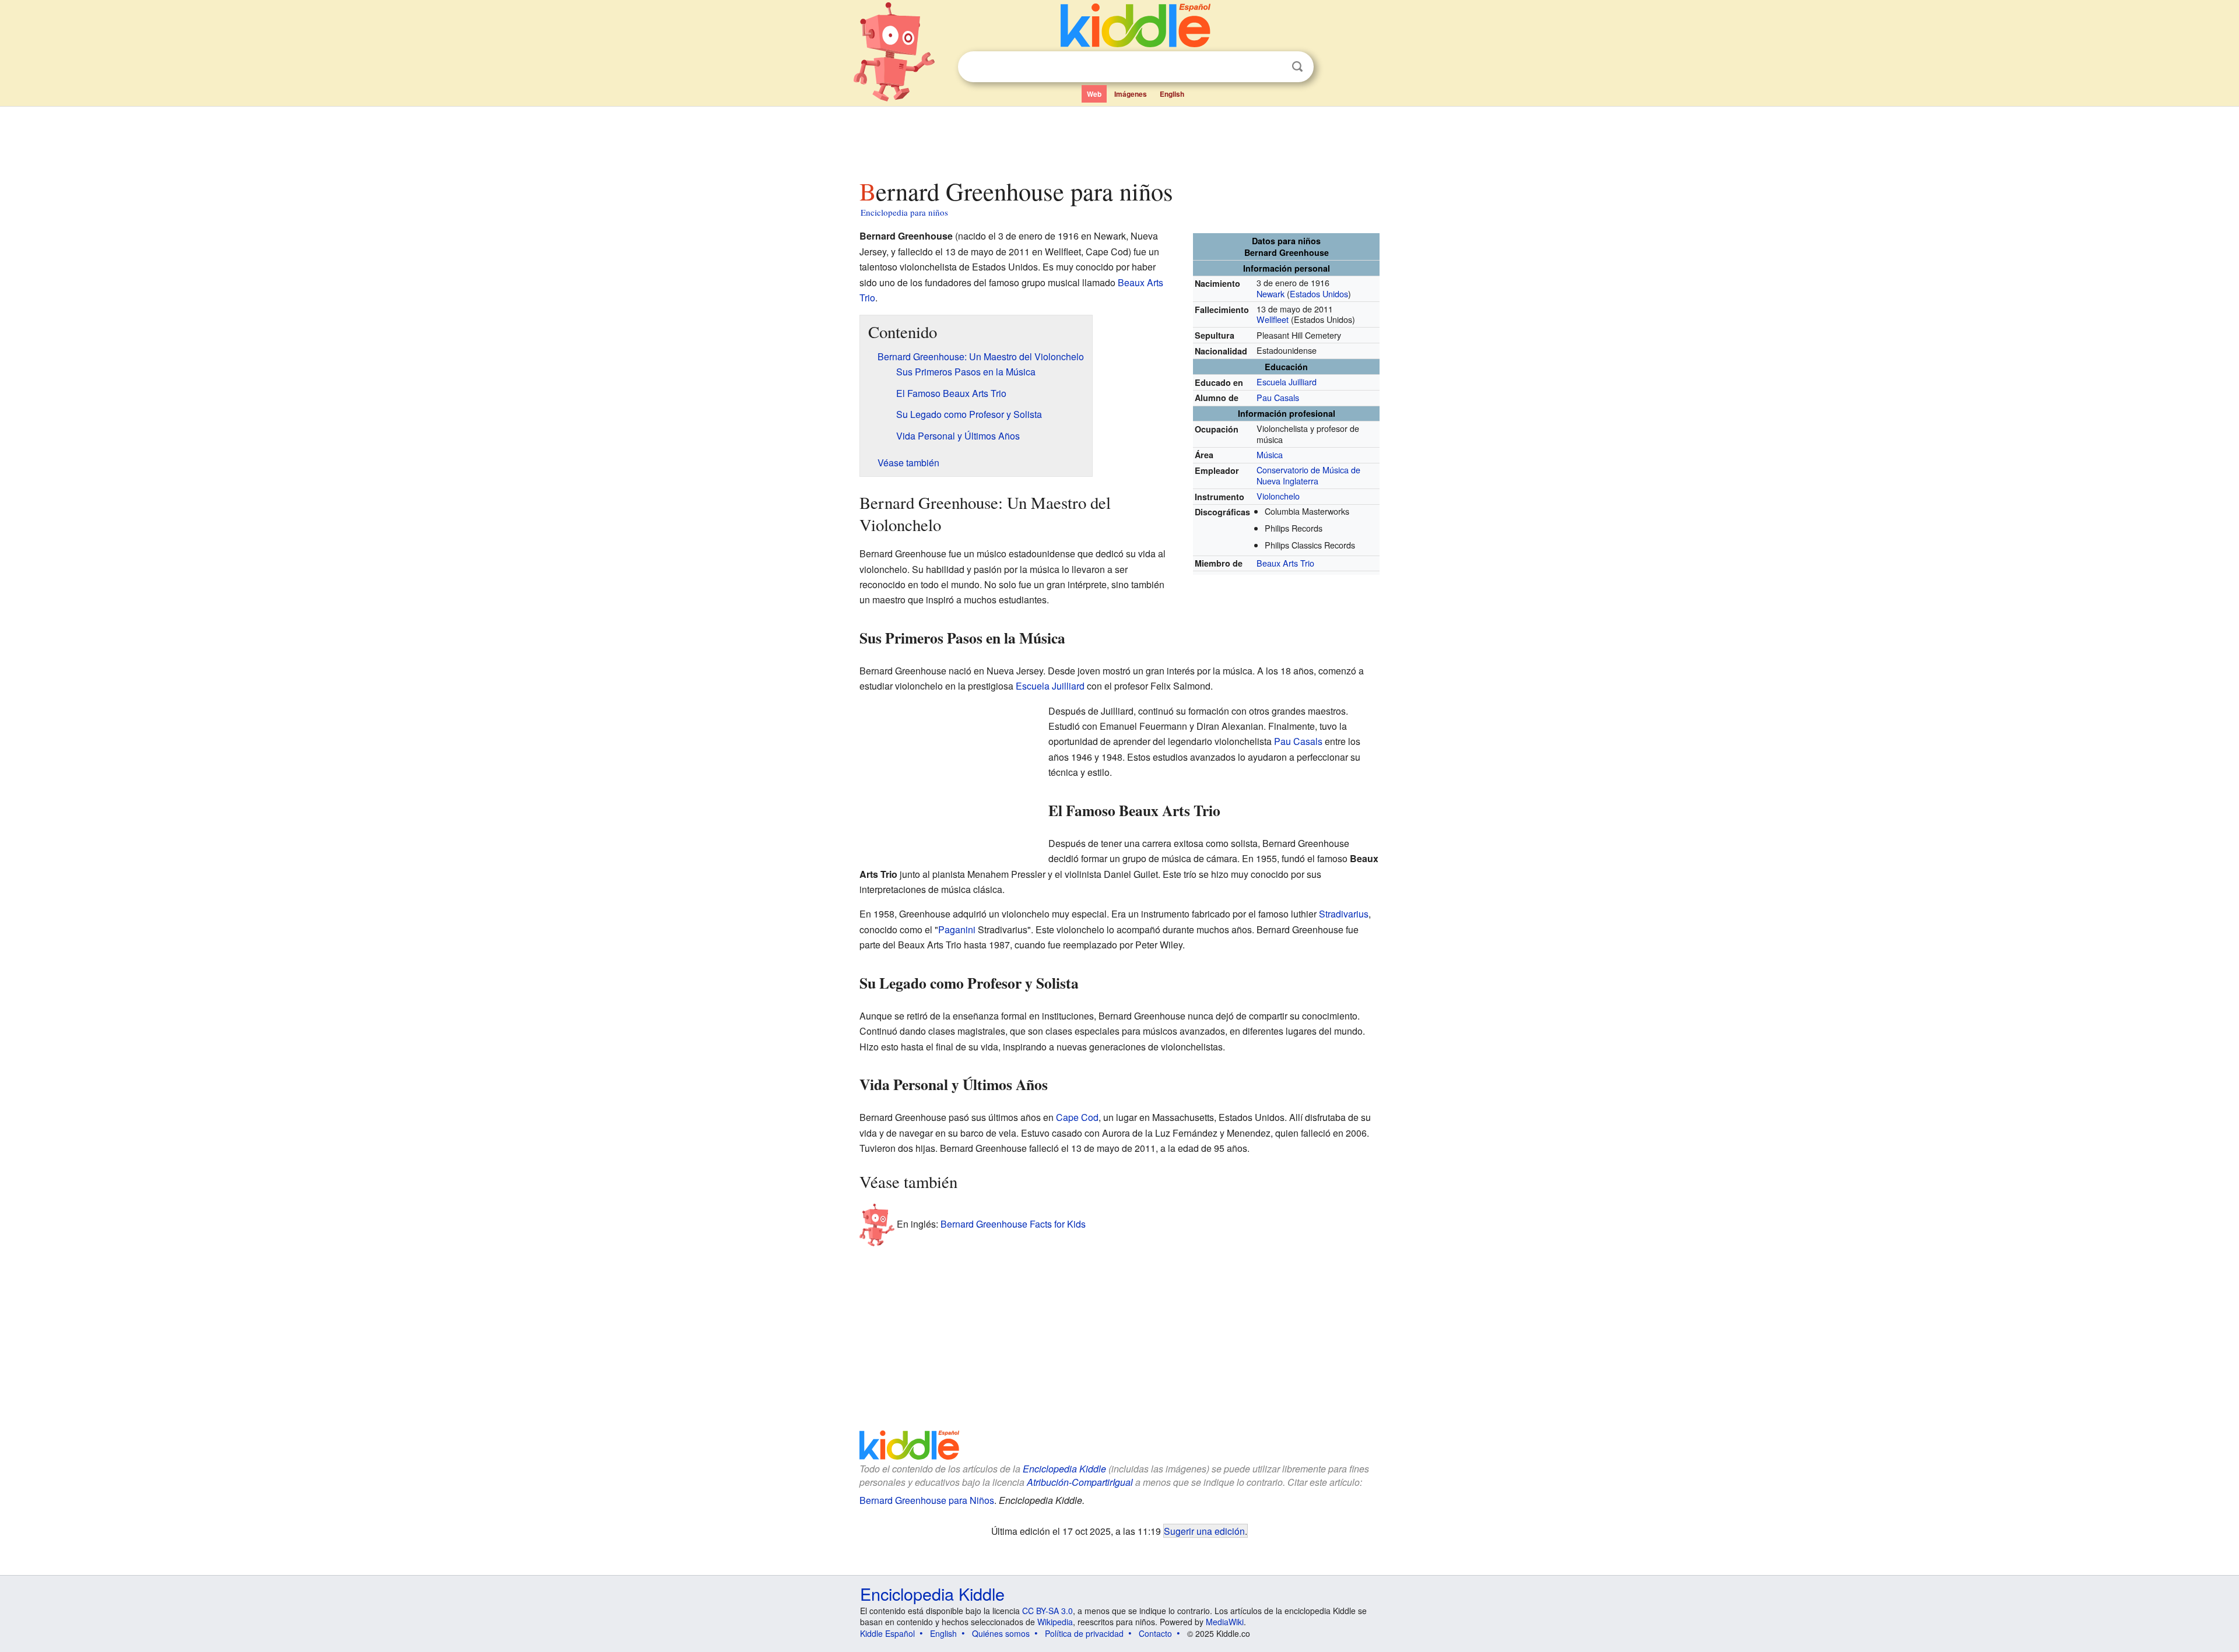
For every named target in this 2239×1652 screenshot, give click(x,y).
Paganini (957, 929)
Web (1094, 94)
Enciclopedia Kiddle (1064, 1469)
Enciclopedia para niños (904, 212)
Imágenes (1131, 94)
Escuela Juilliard (1287, 382)
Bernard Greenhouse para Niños (927, 1500)
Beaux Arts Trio (1285, 563)
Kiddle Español (887, 1633)
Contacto (1155, 1633)
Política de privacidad (1084, 1633)
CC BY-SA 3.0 (1047, 1611)
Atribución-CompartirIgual (1080, 1482)
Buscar (1297, 67)
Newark (1271, 294)
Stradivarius (1344, 914)
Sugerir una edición (1204, 1531)
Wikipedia (1055, 1622)
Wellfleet (1273, 319)
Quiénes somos (1001, 1633)
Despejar (1273, 67)
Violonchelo (1278, 496)
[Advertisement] (1119, 139)
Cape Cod (1077, 1117)
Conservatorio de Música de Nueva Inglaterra (1308, 475)
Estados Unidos (1319, 294)
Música (1270, 454)
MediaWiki (1225, 1622)
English (1172, 94)
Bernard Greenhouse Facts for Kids (1013, 1223)
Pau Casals (1278, 397)
